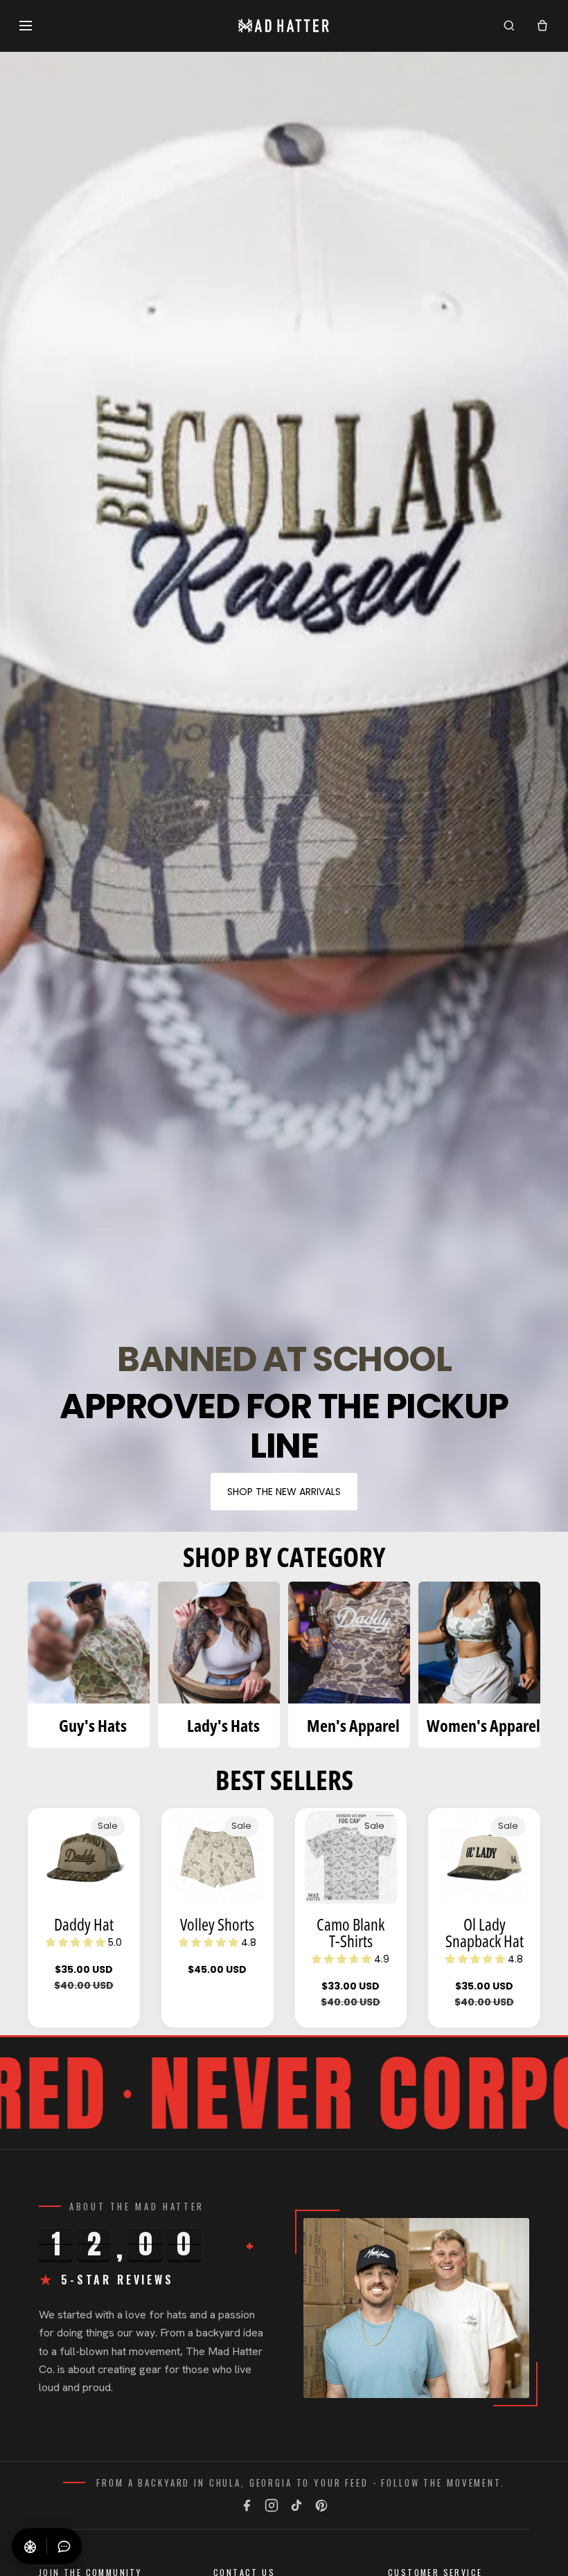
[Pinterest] (321, 2505)
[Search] (509, 26)
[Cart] (542, 26)
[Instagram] (272, 2505)
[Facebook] (247, 2505)
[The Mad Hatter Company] (284, 26)
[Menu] (26, 26)
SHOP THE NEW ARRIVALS (284, 1492)
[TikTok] (296, 2505)
